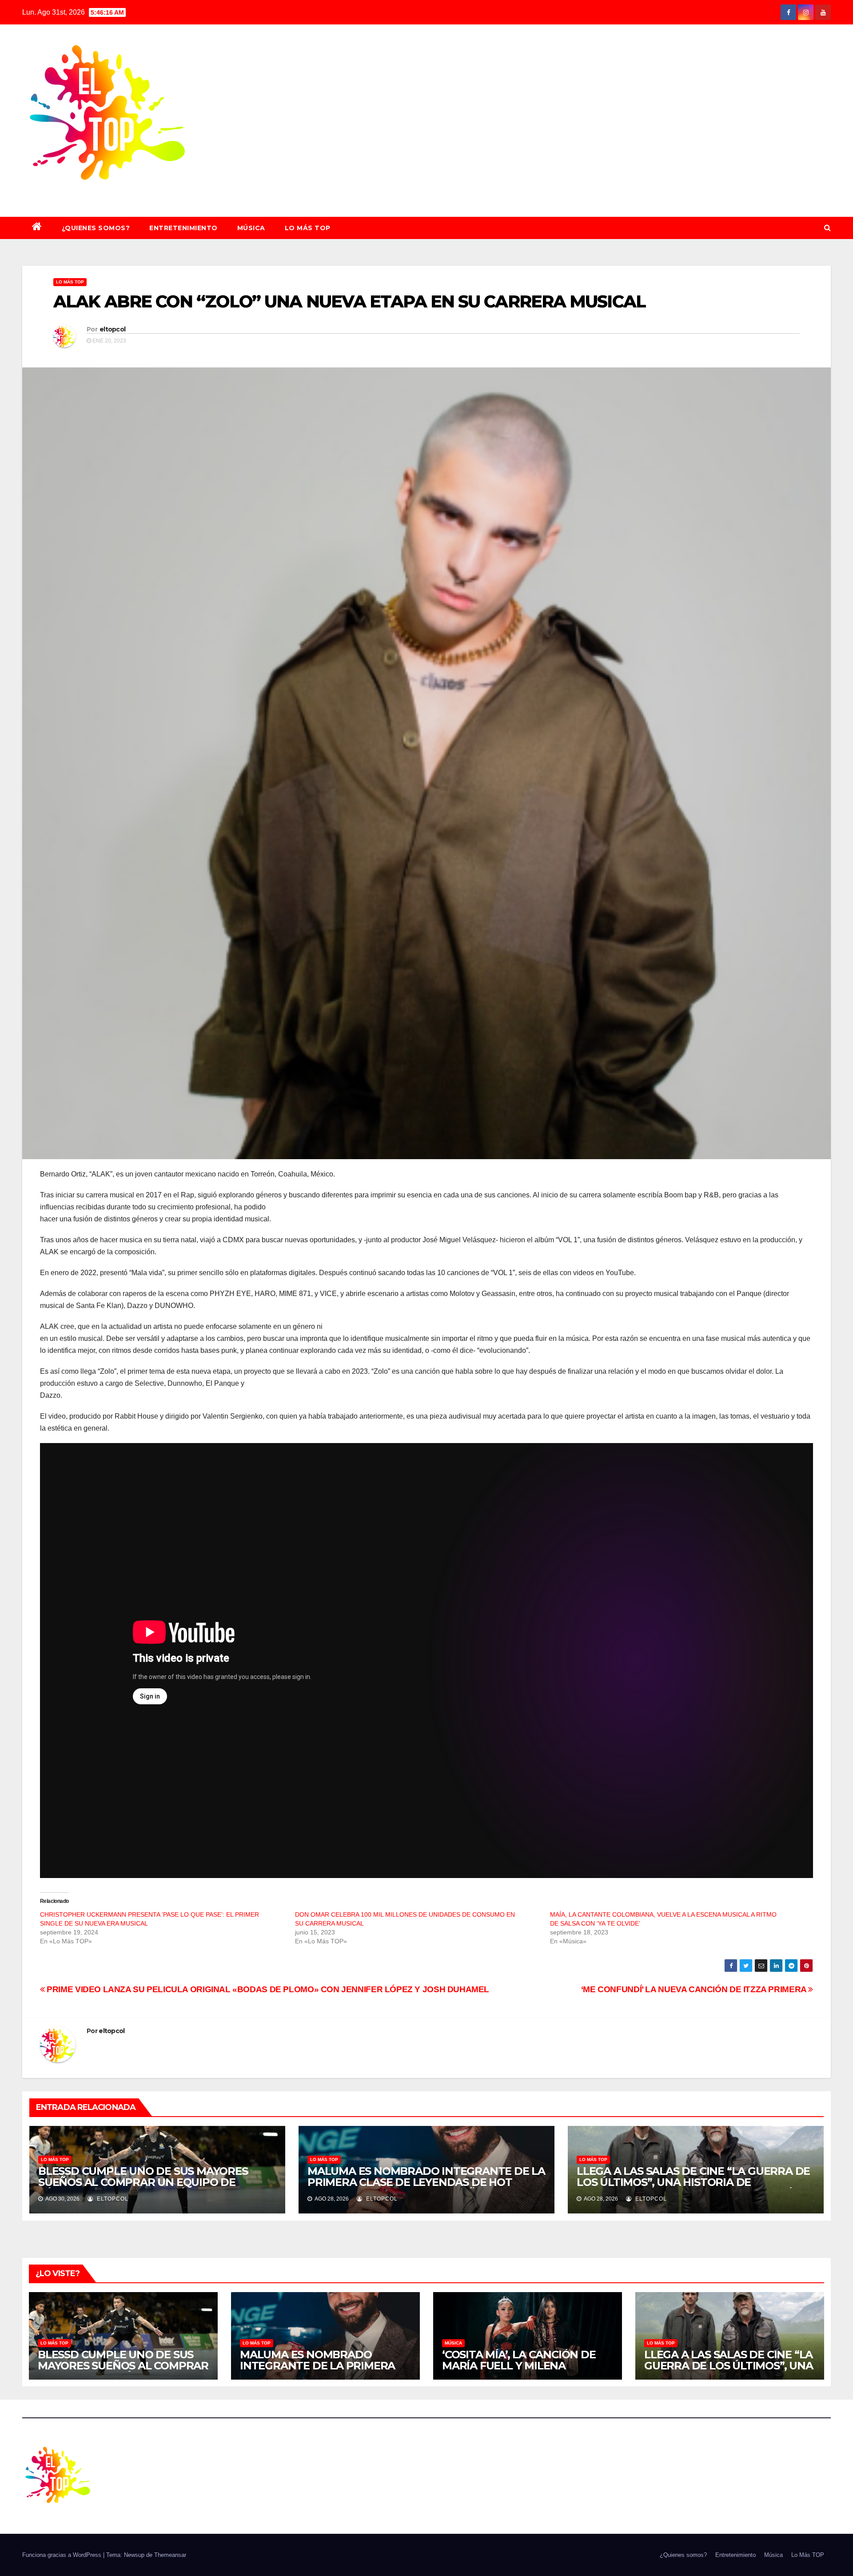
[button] (827, 228)
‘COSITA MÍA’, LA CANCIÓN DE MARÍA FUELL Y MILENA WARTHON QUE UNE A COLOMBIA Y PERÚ (519, 2371)
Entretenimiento (183, 228)
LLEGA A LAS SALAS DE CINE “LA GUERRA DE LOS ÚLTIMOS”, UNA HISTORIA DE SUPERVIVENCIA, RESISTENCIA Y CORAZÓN (693, 2182)
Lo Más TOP (308, 228)
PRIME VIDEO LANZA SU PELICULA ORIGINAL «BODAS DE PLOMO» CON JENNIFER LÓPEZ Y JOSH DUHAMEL (267, 1989)
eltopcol (112, 329)
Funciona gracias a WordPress (63, 2555)
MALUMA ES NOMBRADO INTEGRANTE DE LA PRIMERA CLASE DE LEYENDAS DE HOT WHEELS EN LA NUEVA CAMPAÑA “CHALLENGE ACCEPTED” (426, 2188)
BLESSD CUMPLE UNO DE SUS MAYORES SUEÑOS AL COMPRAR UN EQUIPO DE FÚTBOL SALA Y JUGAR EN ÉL (143, 2182)
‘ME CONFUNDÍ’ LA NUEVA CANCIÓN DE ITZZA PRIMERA (695, 1989)
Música (251, 228)
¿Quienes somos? (96, 228)
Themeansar (170, 2555)
